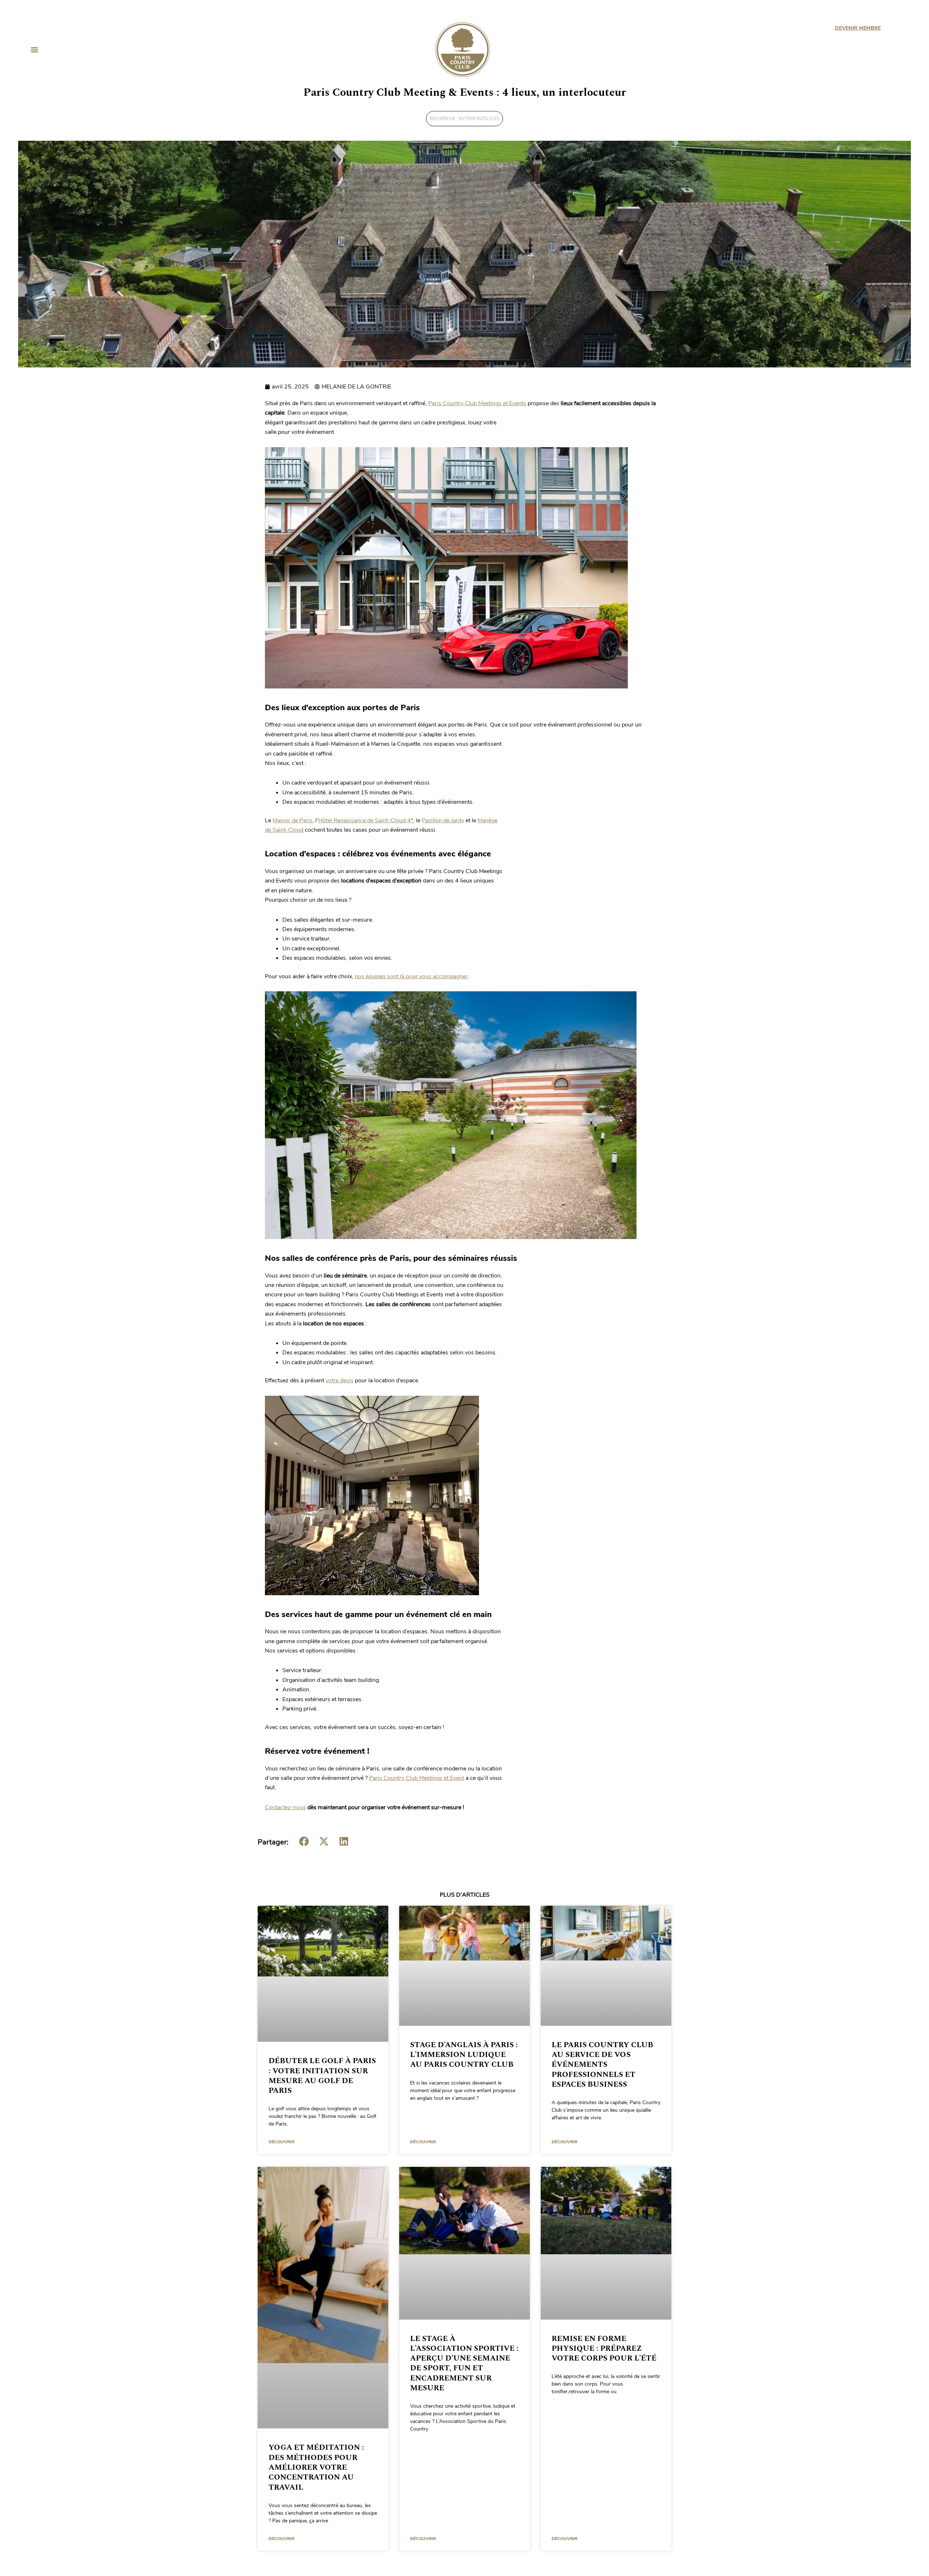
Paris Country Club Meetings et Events (477, 403)
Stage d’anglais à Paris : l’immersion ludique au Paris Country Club (464, 2055)
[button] (34, 50)
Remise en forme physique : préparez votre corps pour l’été (604, 2349)
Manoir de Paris (292, 820)
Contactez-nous (285, 1807)
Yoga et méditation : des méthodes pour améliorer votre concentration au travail (316, 2467)
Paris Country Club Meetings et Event (417, 1778)
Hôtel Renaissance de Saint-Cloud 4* (366, 820)
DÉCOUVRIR (281, 2142)
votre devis (339, 1380)
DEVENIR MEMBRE (858, 28)
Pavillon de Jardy (443, 820)
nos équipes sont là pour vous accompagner (411, 976)
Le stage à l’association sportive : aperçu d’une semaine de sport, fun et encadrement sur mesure (464, 2363)
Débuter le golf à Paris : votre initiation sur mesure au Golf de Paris (322, 2076)
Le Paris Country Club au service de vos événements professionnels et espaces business (602, 2065)
